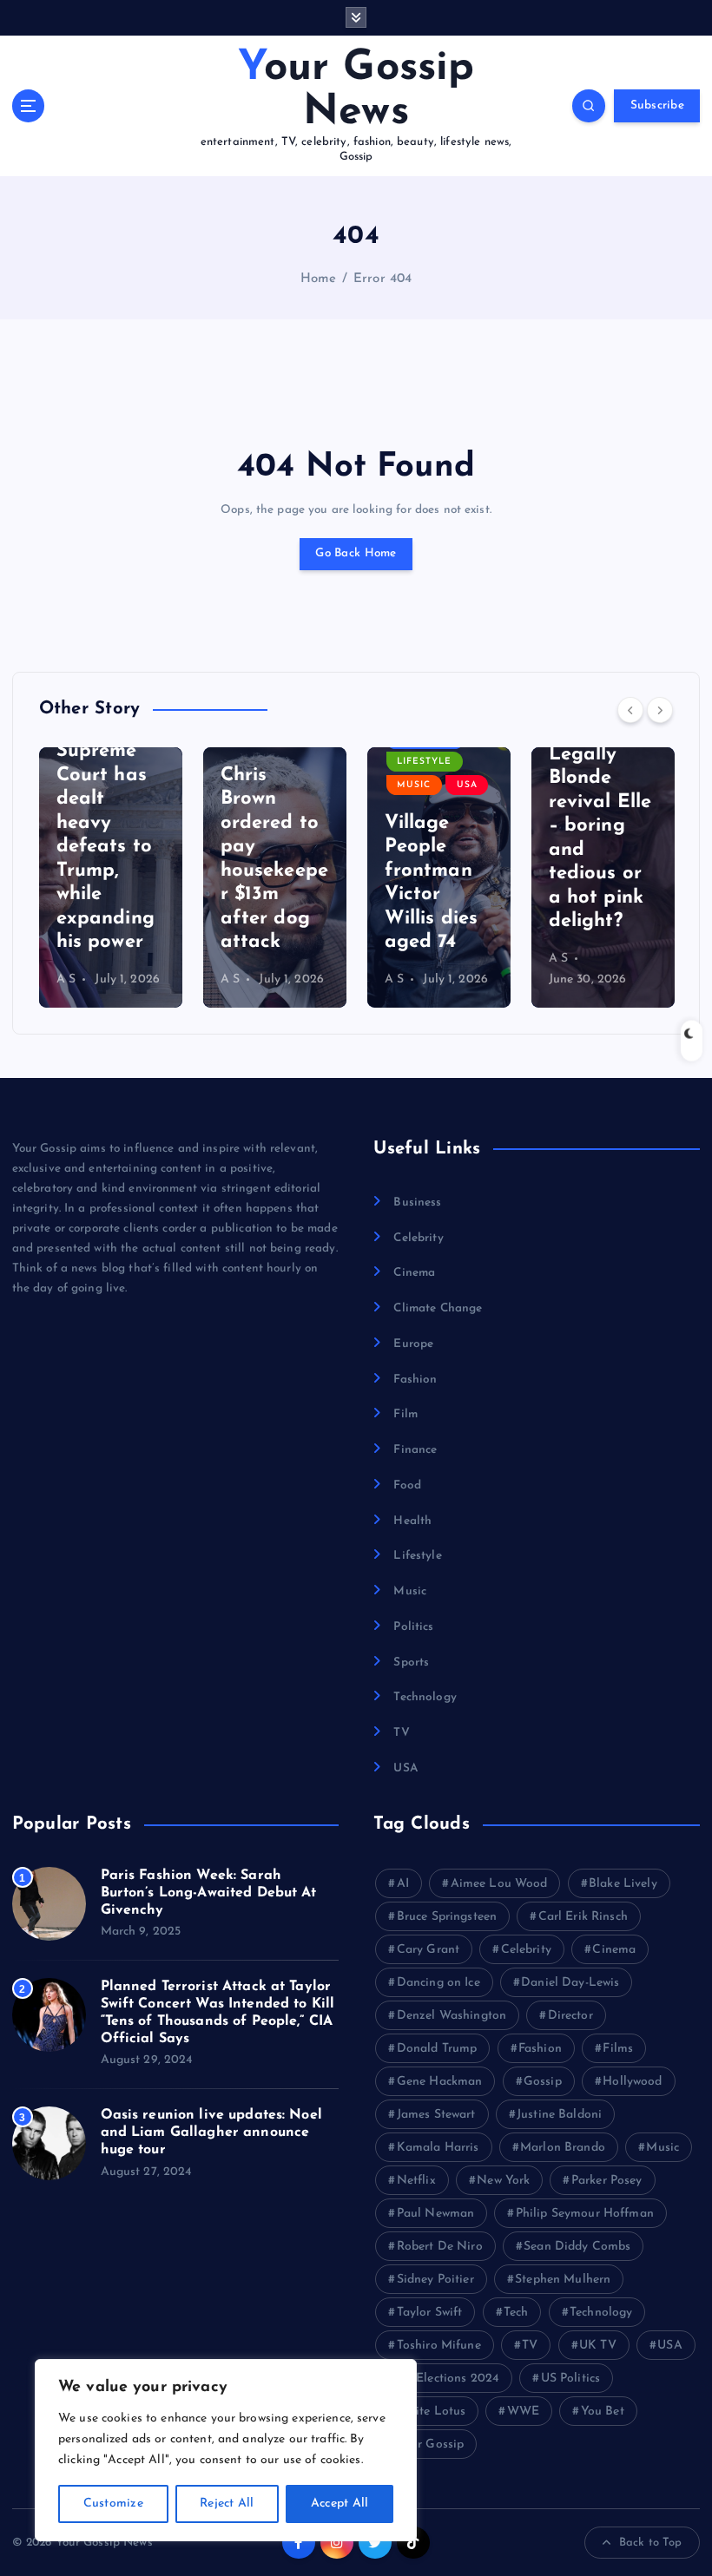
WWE (523, 2412)
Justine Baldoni (559, 2115)
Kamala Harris (438, 2148)
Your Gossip (431, 2445)
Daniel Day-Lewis (570, 1983)
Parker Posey (607, 2181)
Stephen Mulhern (563, 2280)
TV (401, 1733)
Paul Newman (436, 2214)
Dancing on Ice (438, 1983)
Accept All (340, 2504)
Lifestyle (260, 762)
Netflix (416, 2181)
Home (319, 279)
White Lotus (432, 2412)
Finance (415, 1450)
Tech (516, 2313)
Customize (113, 2504)
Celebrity (418, 1238)
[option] (111, 877)
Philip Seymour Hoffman (585, 2214)
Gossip (543, 2082)
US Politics (571, 2379)
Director (570, 2016)
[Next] (660, 710)
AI (403, 1884)
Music (250, 785)
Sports (411, 1663)
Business (417, 1203)
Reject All (227, 2504)
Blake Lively (623, 1884)
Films (618, 2049)
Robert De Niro (440, 2247)
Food (407, 1485)
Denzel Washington (452, 2016)
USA (303, 785)
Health (412, 1521)
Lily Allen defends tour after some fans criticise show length (596, 850)
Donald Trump (437, 2049)
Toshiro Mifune (439, 2346)
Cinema (414, 1273)
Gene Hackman (440, 2082)
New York (503, 2181)
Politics (413, 1627)
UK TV (598, 2346)
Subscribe (657, 105)
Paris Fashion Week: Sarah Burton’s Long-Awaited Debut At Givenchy (209, 1893)
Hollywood (632, 2082)
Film (405, 1414)
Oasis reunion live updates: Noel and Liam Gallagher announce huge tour (211, 2132)
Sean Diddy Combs (577, 2247)
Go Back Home (356, 553)
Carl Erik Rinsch (583, 1917)
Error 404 (382, 279)
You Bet (603, 2412)
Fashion (415, 1380)
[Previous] (630, 710)
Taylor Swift (430, 2313)
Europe (413, 1344)
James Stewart (436, 2115)
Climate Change (438, 1308)
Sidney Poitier (435, 2280)
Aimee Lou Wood (499, 1884)
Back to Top (651, 2543)
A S (66, 979)
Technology (425, 1697)
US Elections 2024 (448, 2379)
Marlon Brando (563, 2148)
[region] (226, 2450)
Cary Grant (428, 1950)
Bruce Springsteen (447, 1917)
